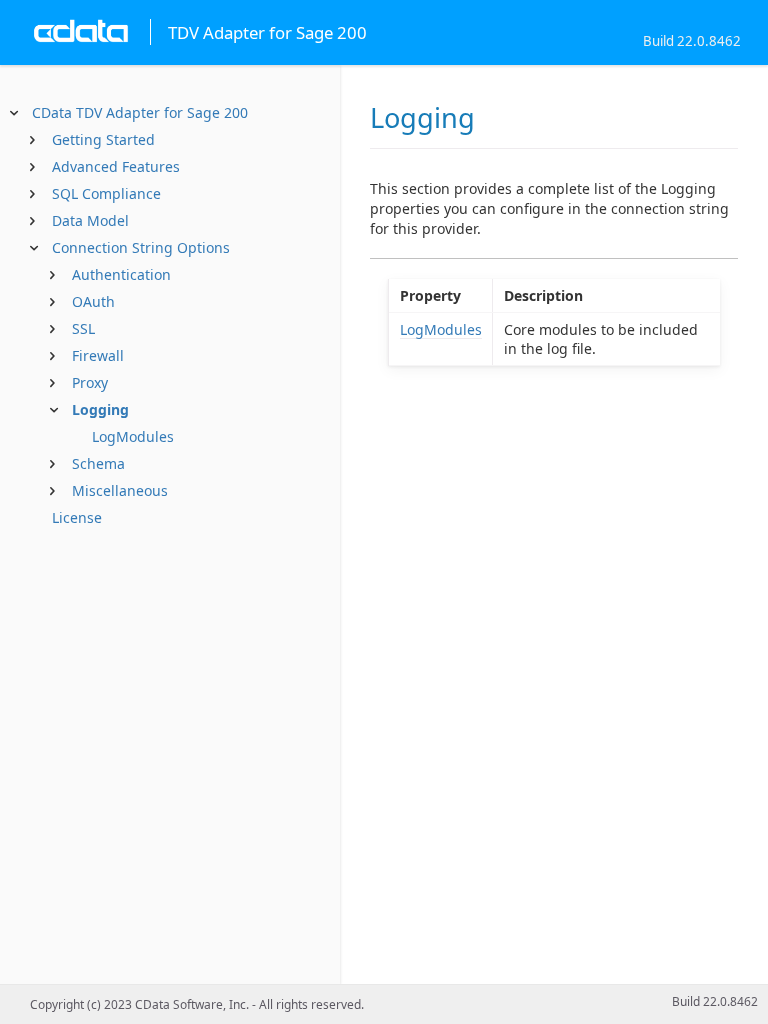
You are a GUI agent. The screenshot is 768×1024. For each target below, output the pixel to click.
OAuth (93, 301)
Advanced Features (116, 166)
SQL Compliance (106, 193)
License (77, 517)
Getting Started (103, 139)
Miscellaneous (120, 490)
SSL (83, 328)
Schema (98, 463)
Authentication (121, 274)
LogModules (133, 436)
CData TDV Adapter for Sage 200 (140, 112)
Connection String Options (141, 247)
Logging (100, 409)
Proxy (90, 382)
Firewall (98, 355)
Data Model (90, 220)
